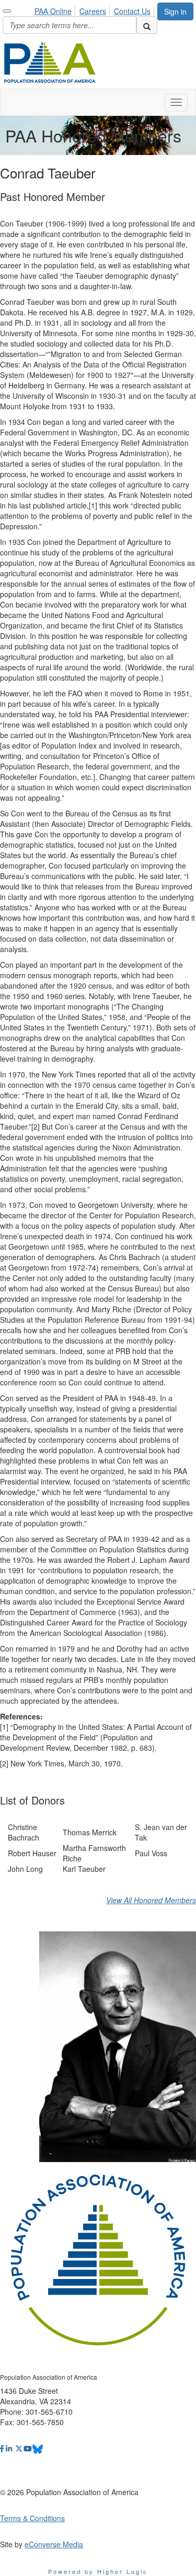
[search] (147, 25)
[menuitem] (56, 9)
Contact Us (132, 11)
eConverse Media (54, 2544)
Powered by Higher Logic (98, 2571)
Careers (93, 11)
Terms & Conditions (32, 2518)
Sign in (175, 11)
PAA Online (53, 11)
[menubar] (95, 9)
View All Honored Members (151, 1900)
